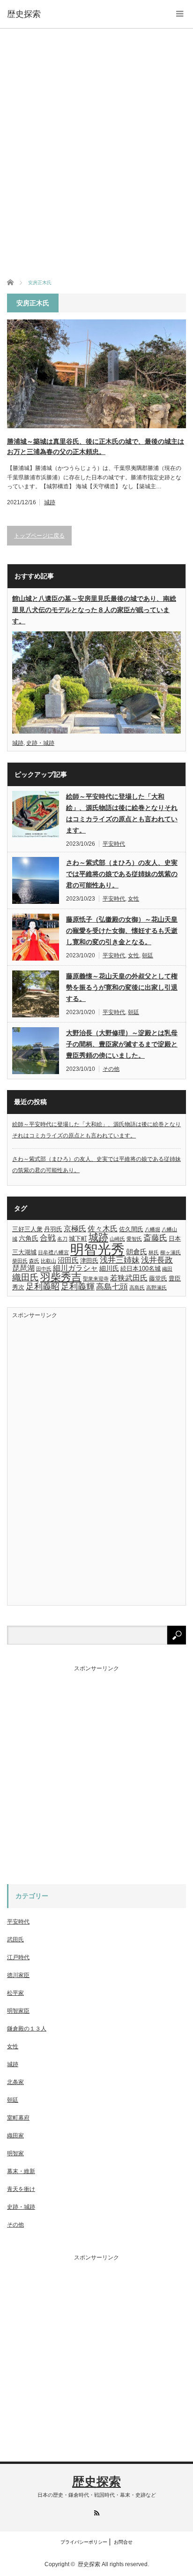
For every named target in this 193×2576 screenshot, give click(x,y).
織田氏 (26, 1277)
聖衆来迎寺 (96, 1279)
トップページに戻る (39, 536)
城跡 (50, 502)
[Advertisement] (96, 153)
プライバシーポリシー (84, 2542)
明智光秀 (97, 1249)
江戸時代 (18, 1957)
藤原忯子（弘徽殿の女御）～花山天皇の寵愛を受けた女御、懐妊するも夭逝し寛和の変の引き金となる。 (122, 931)
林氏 (154, 1252)
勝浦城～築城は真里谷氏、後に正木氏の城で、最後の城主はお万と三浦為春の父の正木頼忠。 (96, 447)
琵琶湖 (23, 1268)
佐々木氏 (103, 1228)
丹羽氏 (53, 1229)
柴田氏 (20, 1261)
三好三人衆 (27, 1229)
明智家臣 (18, 2011)
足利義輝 (78, 1287)
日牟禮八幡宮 (53, 1252)
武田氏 (15, 1940)
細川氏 (109, 1268)
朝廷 (148, 955)
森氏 (34, 1261)
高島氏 (137, 1288)
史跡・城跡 (40, 743)
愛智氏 (134, 1239)
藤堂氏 (158, 1279)
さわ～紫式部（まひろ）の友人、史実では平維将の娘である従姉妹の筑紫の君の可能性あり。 (122, 874)
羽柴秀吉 (61, 1277)
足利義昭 (43, 1287)
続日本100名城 (141, 1269)
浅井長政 (157, 1260)
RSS (97, 2513)
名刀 (62, 1239)
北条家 (15, 2082)
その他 (111, 1069)
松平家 (15, 1993)
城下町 (78, 1239)
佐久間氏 (131, 1229)
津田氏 (89, 1261)
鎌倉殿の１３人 (27, 2029)
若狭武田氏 (129, 1278)
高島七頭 (112, 1287)
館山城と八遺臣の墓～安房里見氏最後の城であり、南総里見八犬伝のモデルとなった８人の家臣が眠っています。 (94, 610)
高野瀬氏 (156, 1288)
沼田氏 (68, 1260)
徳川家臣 (18, 1975)
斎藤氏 (155, 1238)
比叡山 (48, 1261)
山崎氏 (117, 1239)
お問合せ (123, 2542)
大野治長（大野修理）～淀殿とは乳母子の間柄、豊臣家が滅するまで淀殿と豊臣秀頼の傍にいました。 (122, 1044)
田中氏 (44, 1269)
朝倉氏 (137, 1252)
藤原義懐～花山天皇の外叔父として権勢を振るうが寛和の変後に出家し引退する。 (122, 987)
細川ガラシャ (75, 1268)
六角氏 (29, 1238)
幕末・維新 (21, 2171)
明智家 (15, 2153)
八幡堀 (152, 1229)
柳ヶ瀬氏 (171, 1252)
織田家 (15, 2136)
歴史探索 (24, 14)
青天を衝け (21, 2189)
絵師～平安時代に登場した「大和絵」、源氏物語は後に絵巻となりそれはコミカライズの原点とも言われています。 (122, 813)
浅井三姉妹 (120, 1260)
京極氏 (75, 1228)
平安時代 (114, 844)
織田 (167, 1269)
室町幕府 (18, 2118)
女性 (134, 899)
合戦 (48, 1238)
